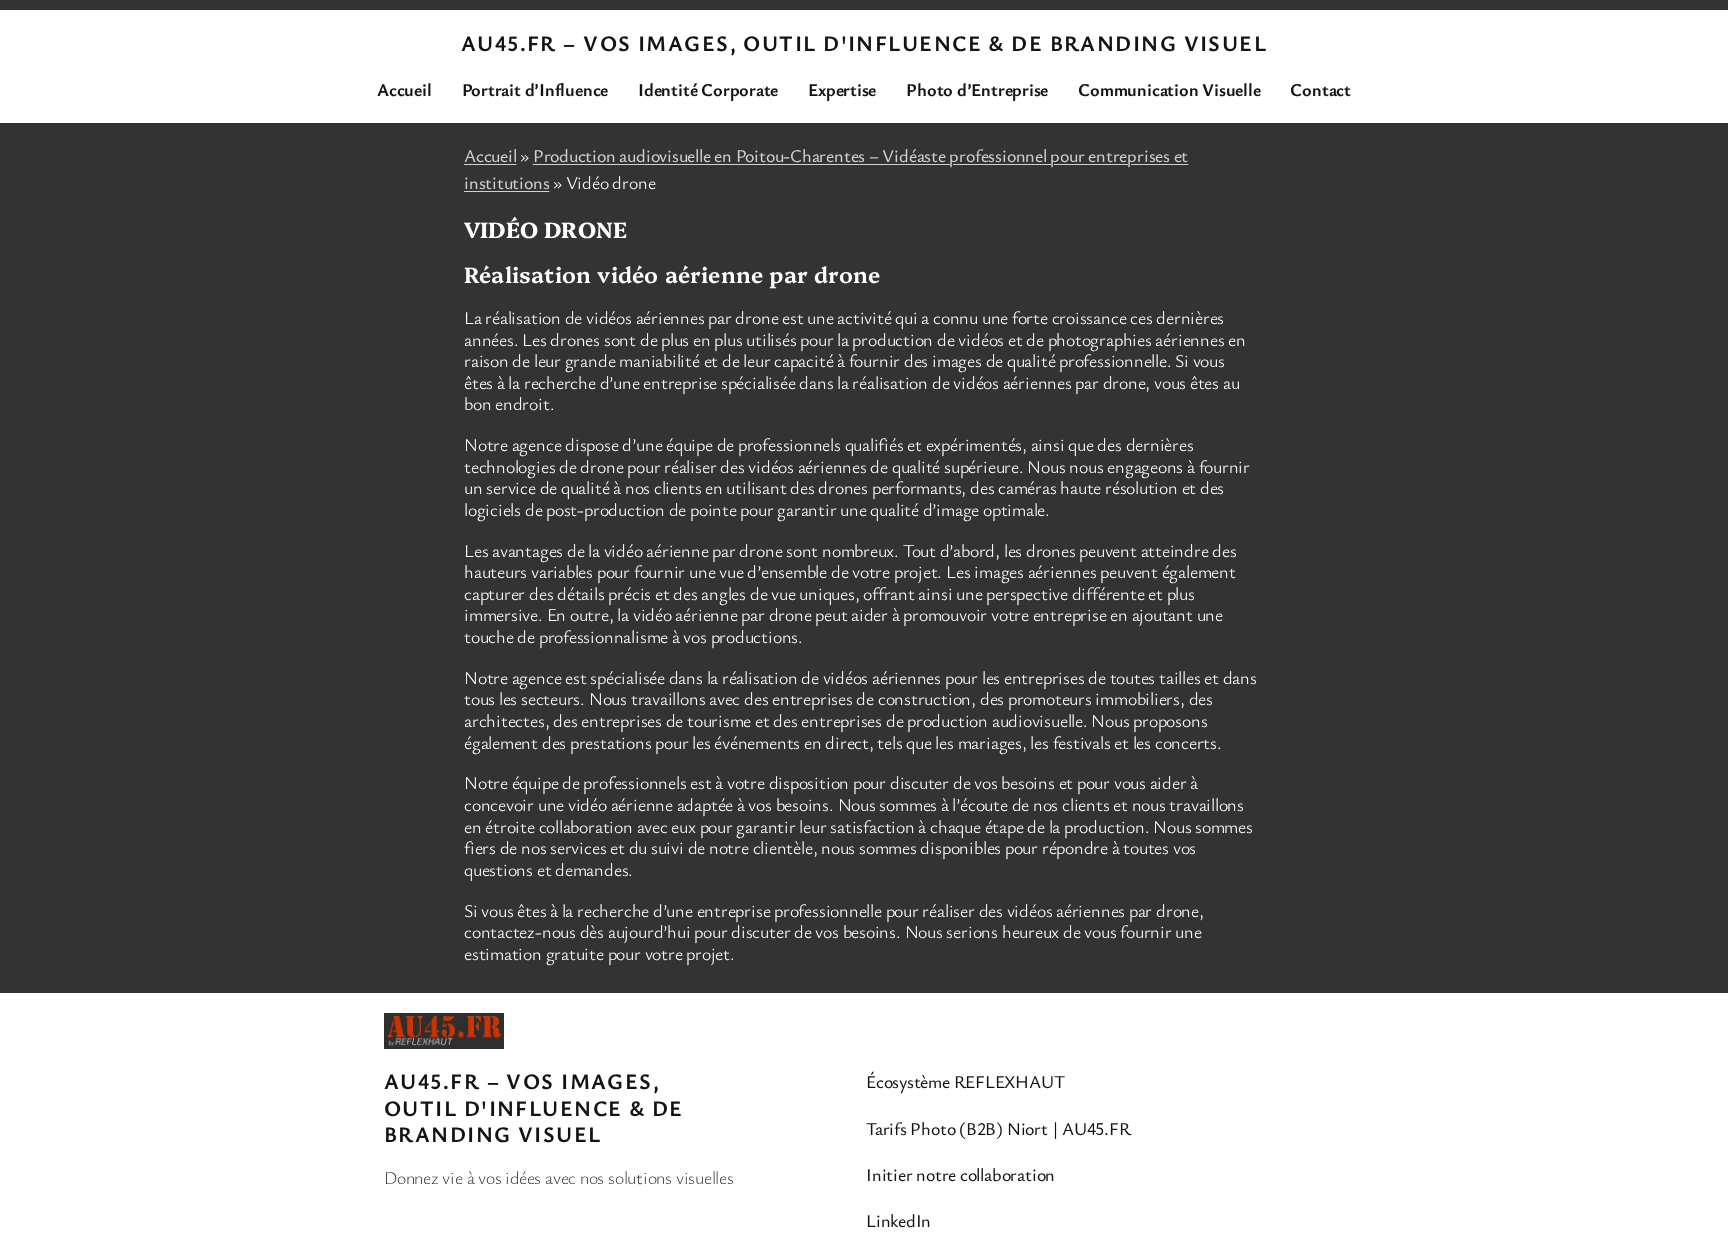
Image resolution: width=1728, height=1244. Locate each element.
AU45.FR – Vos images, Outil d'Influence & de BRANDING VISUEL (864, 42)
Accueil (490, 155)
